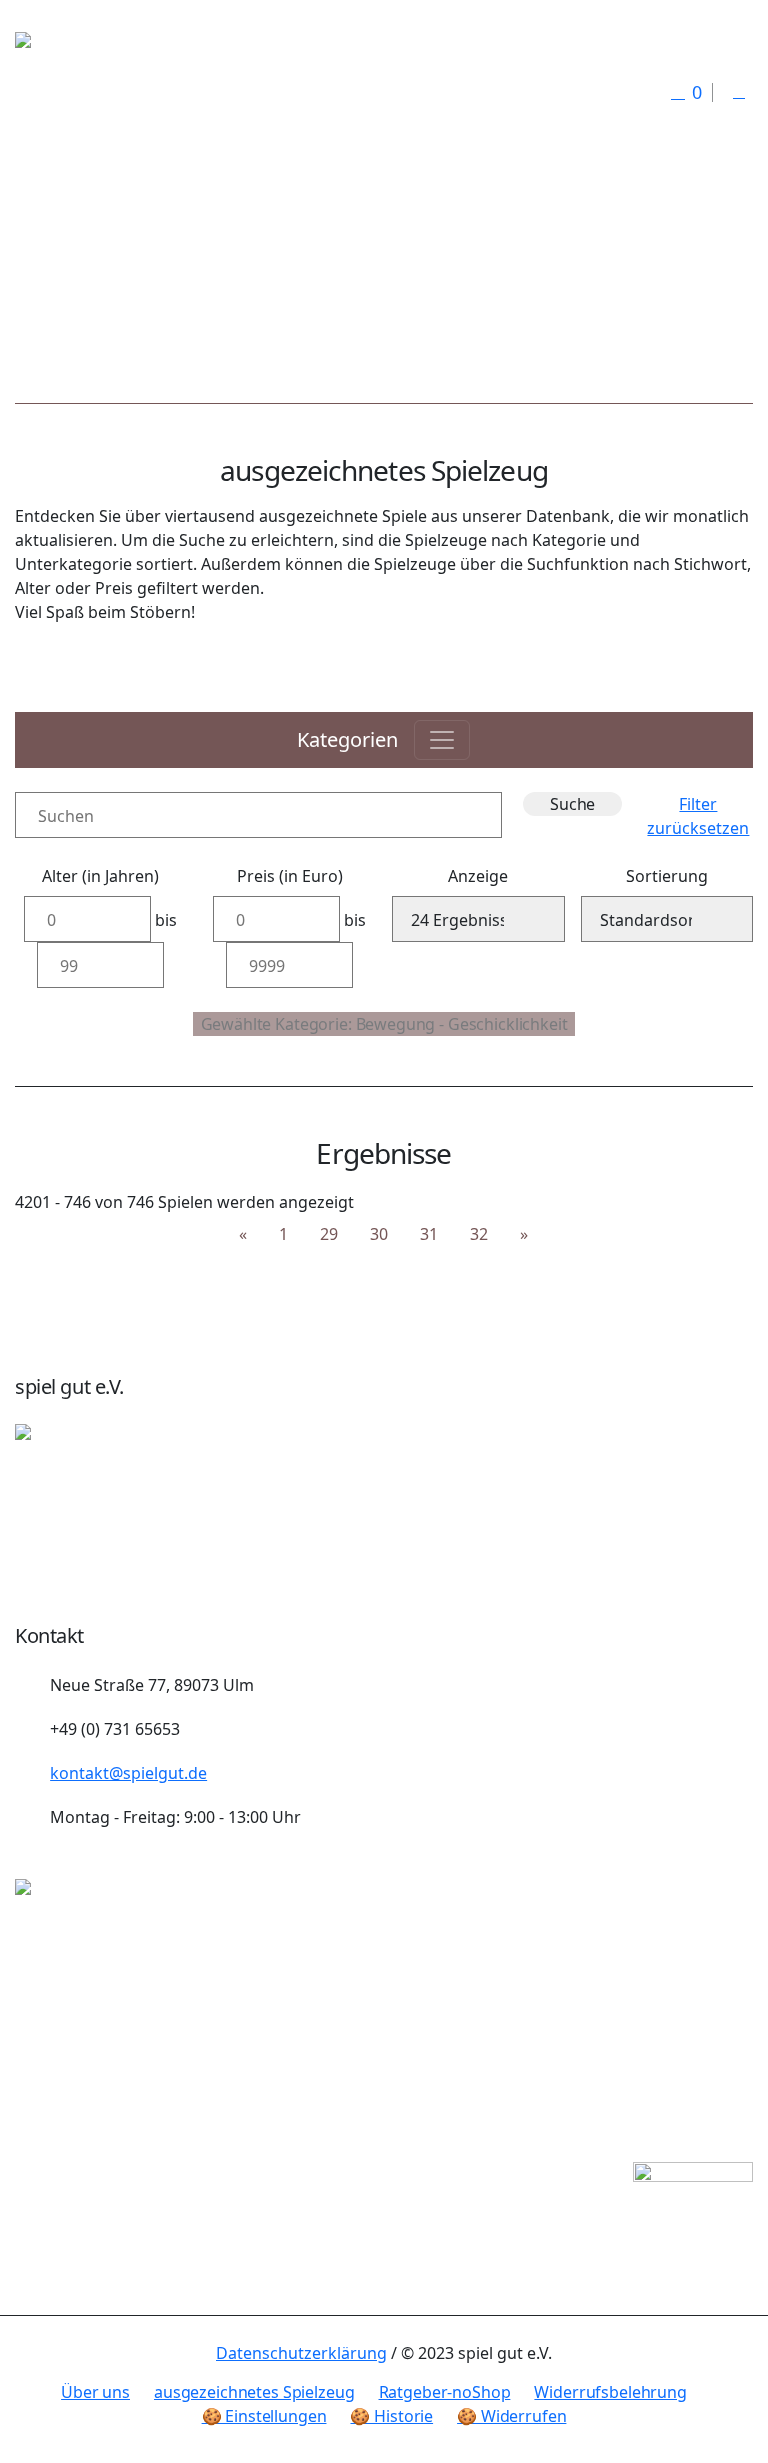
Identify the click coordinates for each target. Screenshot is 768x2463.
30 (379, 1234)
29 (329, 1234)
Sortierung (667, 876)
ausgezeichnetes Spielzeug (254, 2392)
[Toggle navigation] (442, 740)
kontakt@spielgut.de (128, 1773)
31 (429, 1234)
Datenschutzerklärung (301, 2353)
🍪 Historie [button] (391, 2416)
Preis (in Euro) (290, 876)
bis (166, 920)
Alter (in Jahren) (100, 876)
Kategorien (347, 739)
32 (479, 1234)
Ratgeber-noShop (445, 2392)
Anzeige (478, 876)
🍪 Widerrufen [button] (511, 2416)
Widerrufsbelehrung (610, 2392)
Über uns (95, 2392)
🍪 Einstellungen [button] (264, 2416)
